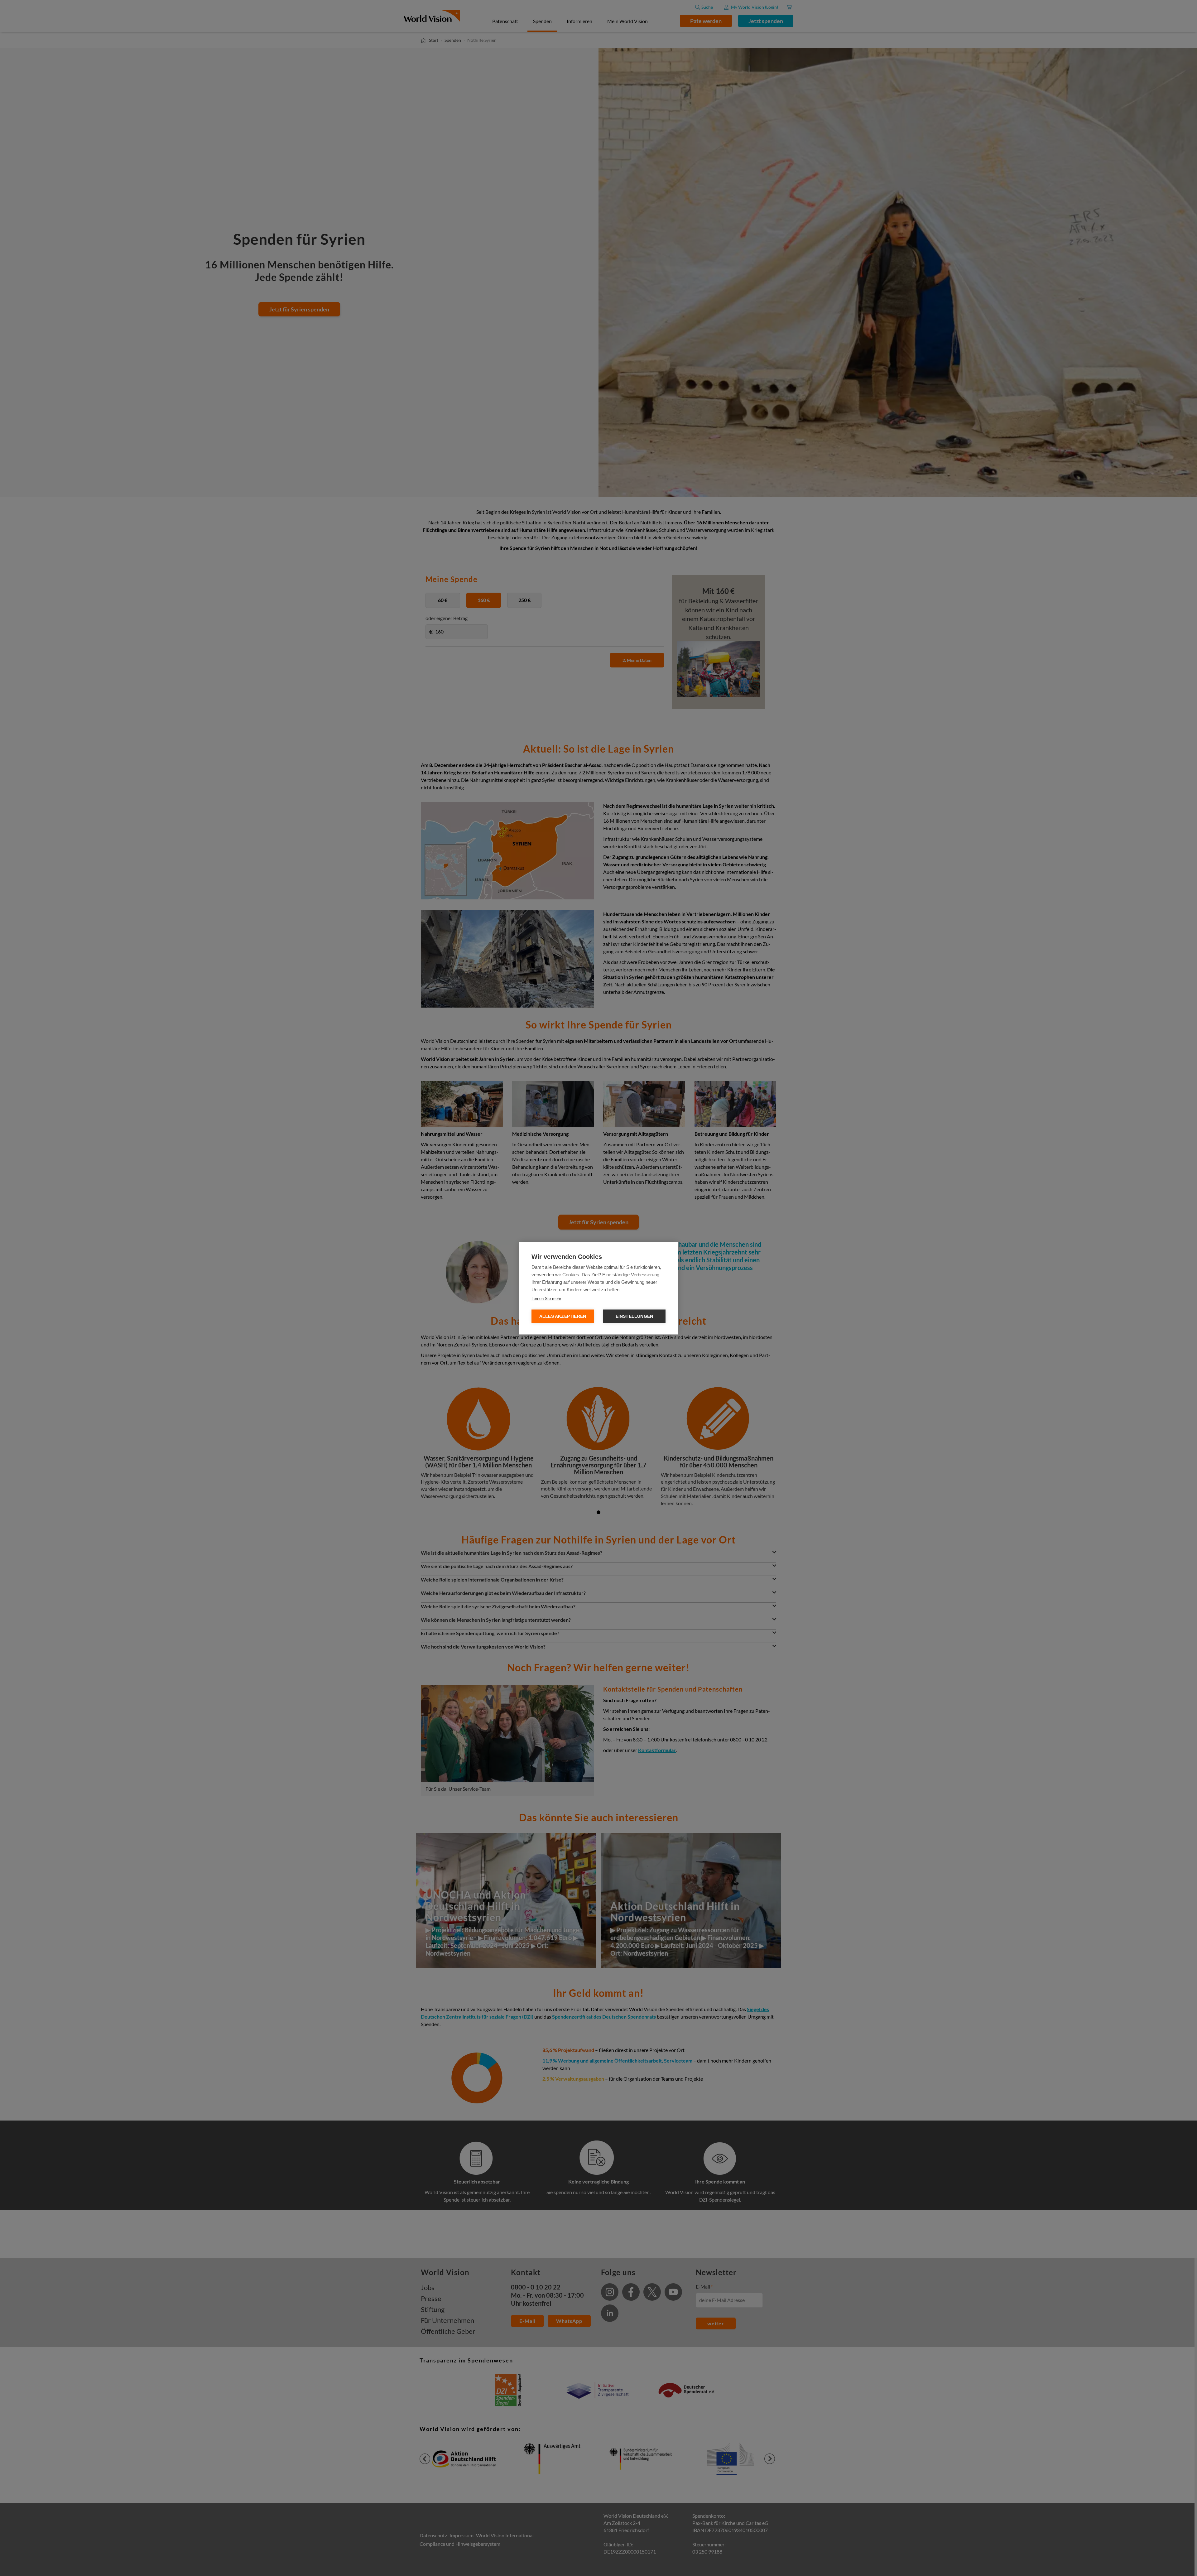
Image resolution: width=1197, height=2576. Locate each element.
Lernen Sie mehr (546, 1298)
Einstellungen (635, 1316)
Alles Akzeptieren (563, 1316)
